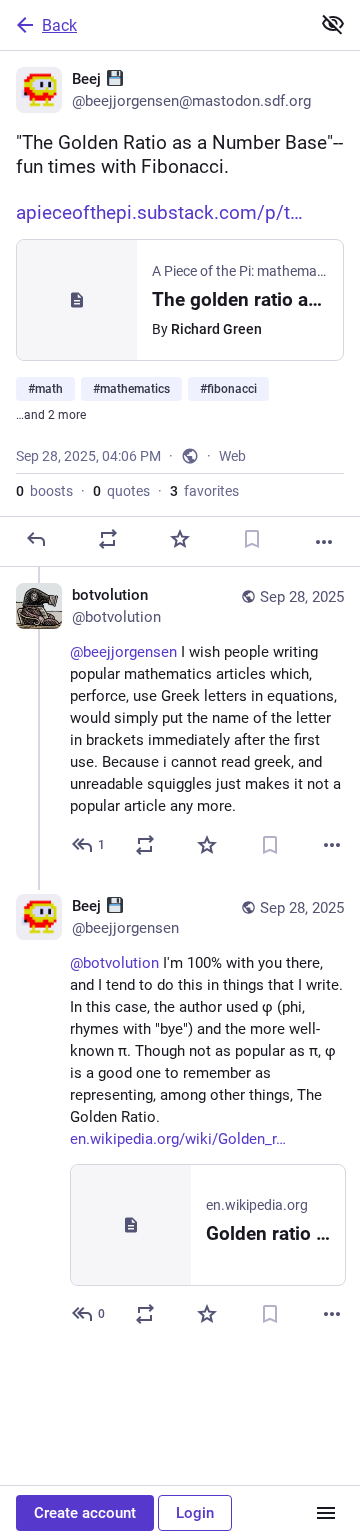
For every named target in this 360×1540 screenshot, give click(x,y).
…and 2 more (51, 415)
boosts (44, 491)
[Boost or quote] (108, 539)
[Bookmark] (252, 539)
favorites (204, 491)
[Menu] (326, 1513)
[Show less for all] (333, 24)
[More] (324, 542)
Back (59, 25)
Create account (85, 1513)
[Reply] (36, 539)
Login (195, 1513)
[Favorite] (180, 539)
